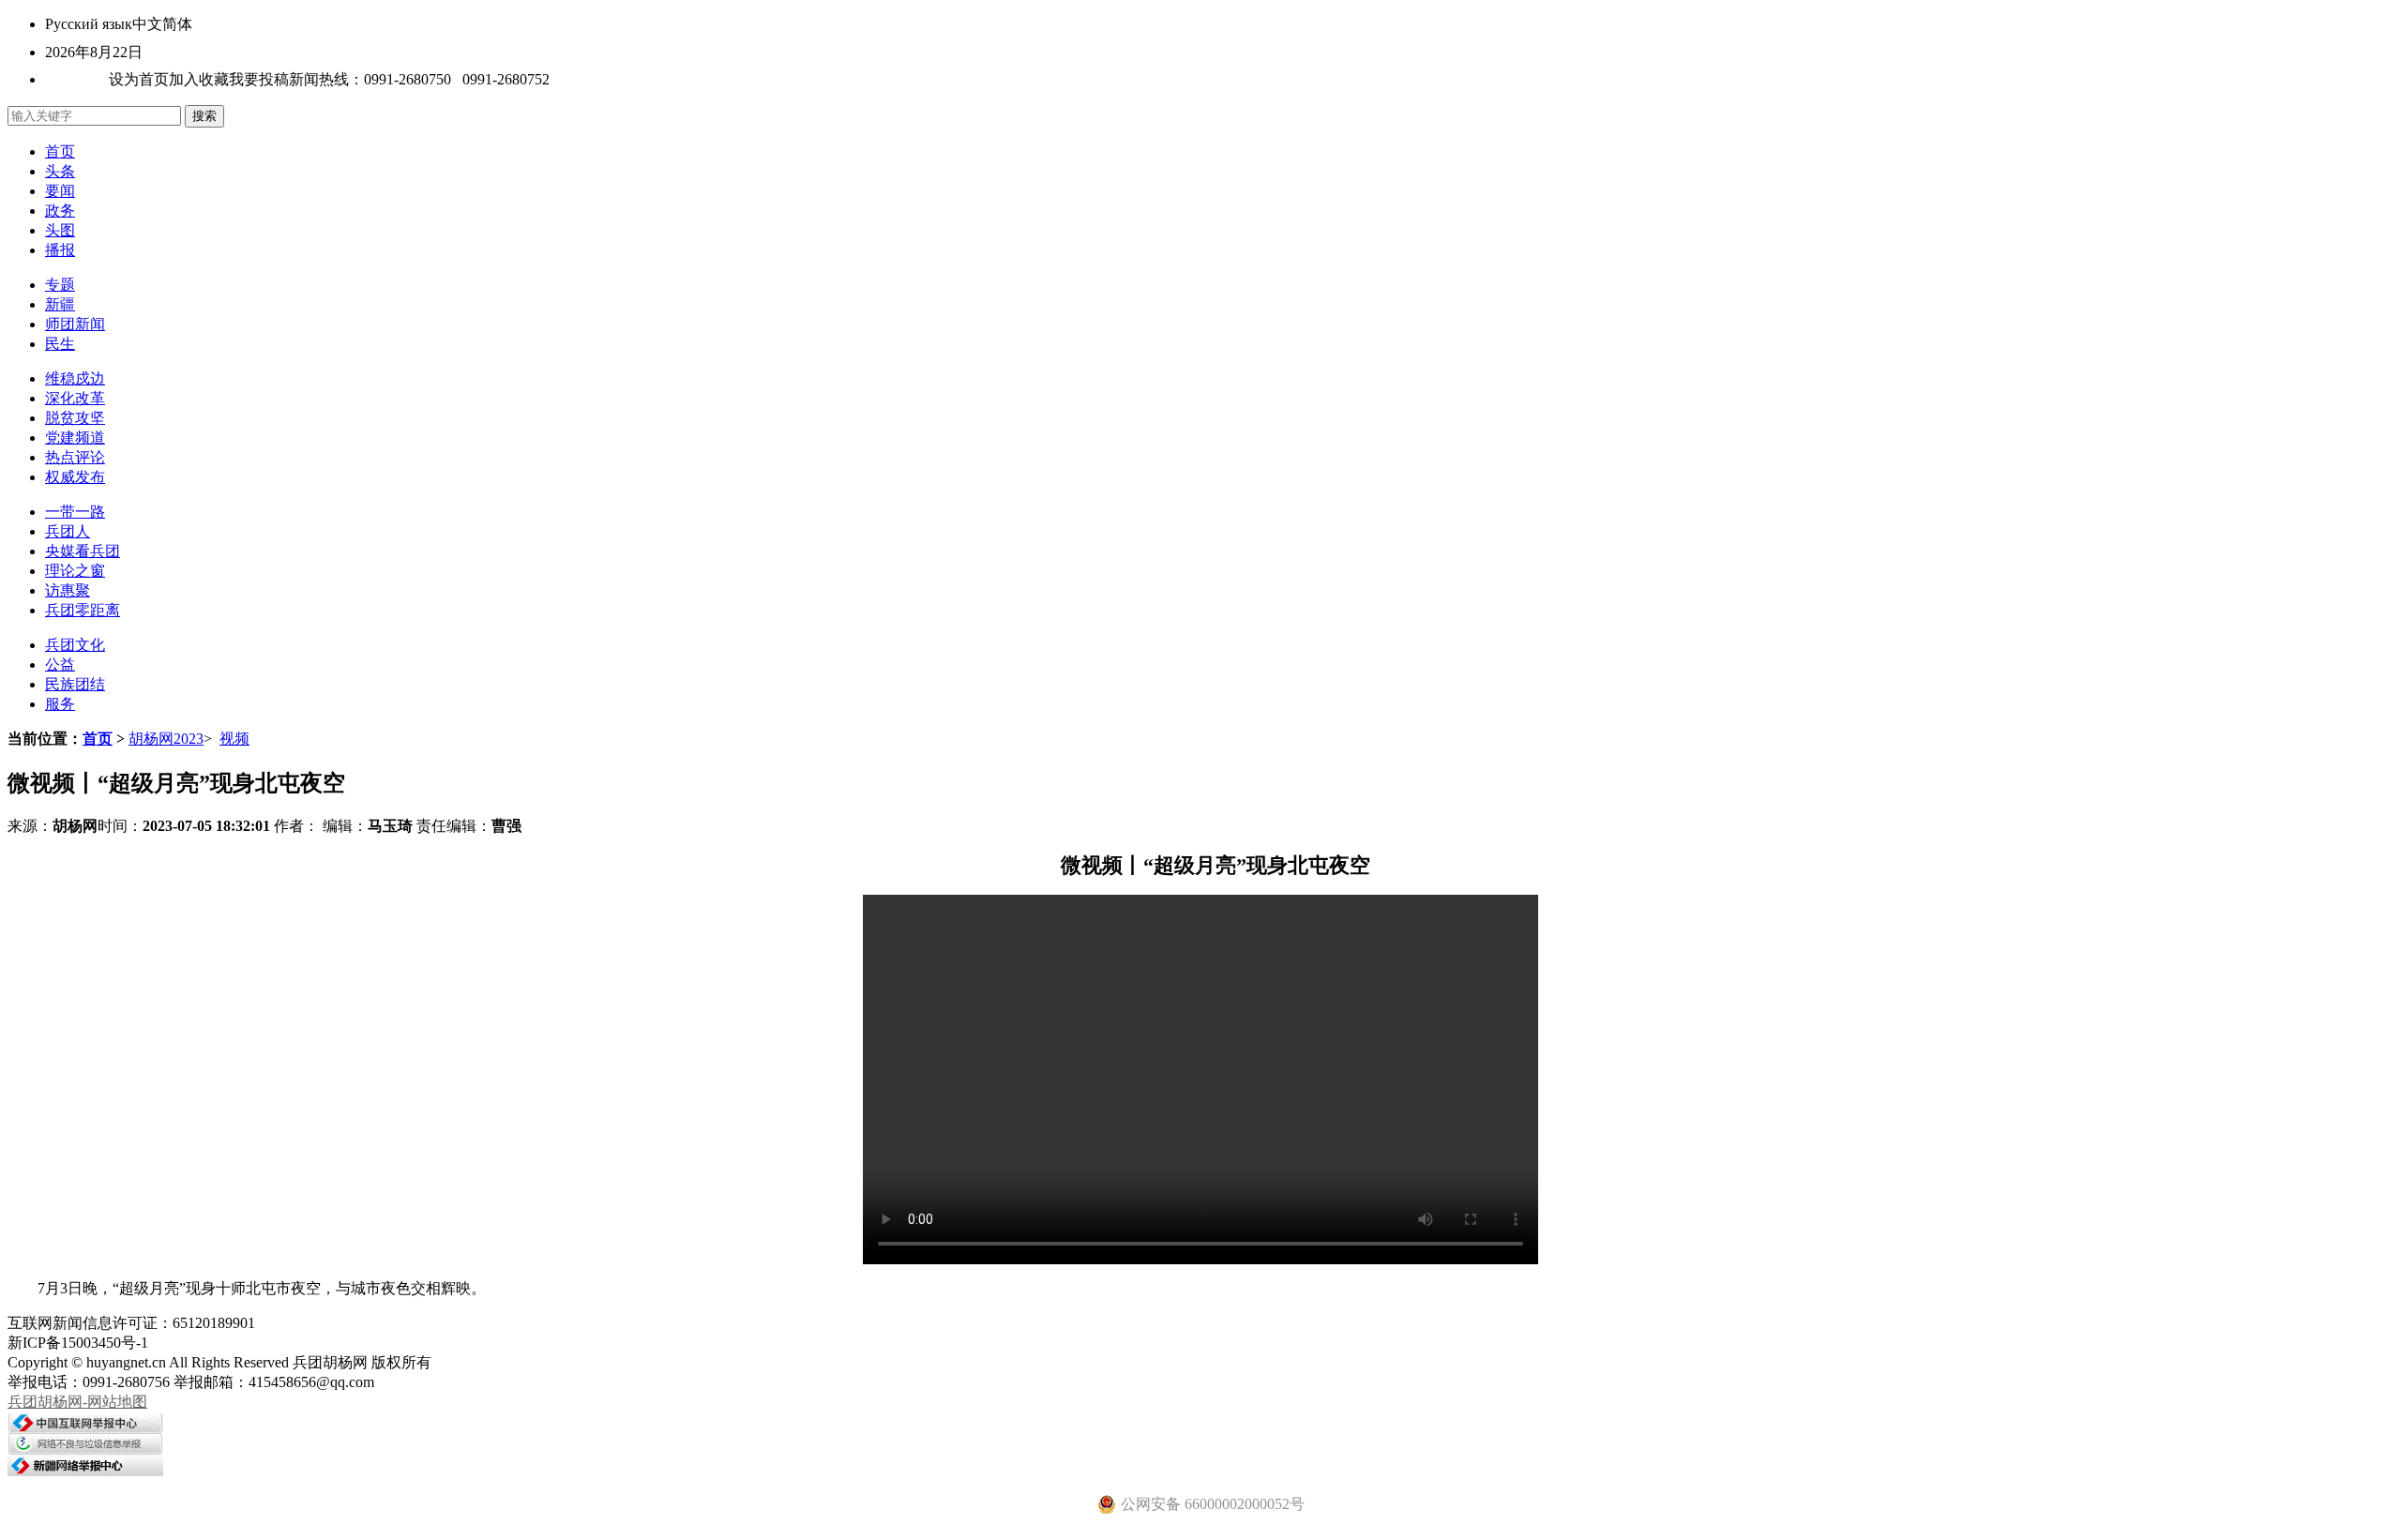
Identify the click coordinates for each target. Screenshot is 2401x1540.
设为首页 (139, 79)
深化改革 (75, 398)
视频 (234, 739)
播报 (60, 250)
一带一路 (75, 512)
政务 (60, 211)
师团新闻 (75, 324)
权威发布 (75, 477)
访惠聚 (68, 590)
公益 (60, 664)
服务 (60, 704)
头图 (60, 230)
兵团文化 (75, 645)
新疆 (60, 304)
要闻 (60, 191)
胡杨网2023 (166, 739)
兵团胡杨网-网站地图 (77, 1402)
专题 (60, 285)
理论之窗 (75, 571)
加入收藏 (199, 79)
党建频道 (75, 438)
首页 (60, 151)
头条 (60, 171)
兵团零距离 (83, 610)
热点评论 (75, 457)
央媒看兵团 (83, 551)
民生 (60, 344)
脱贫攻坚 (75, 418)
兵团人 (68, 531)
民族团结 (75, 684)
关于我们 (75, 79)
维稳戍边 (75, 378)
